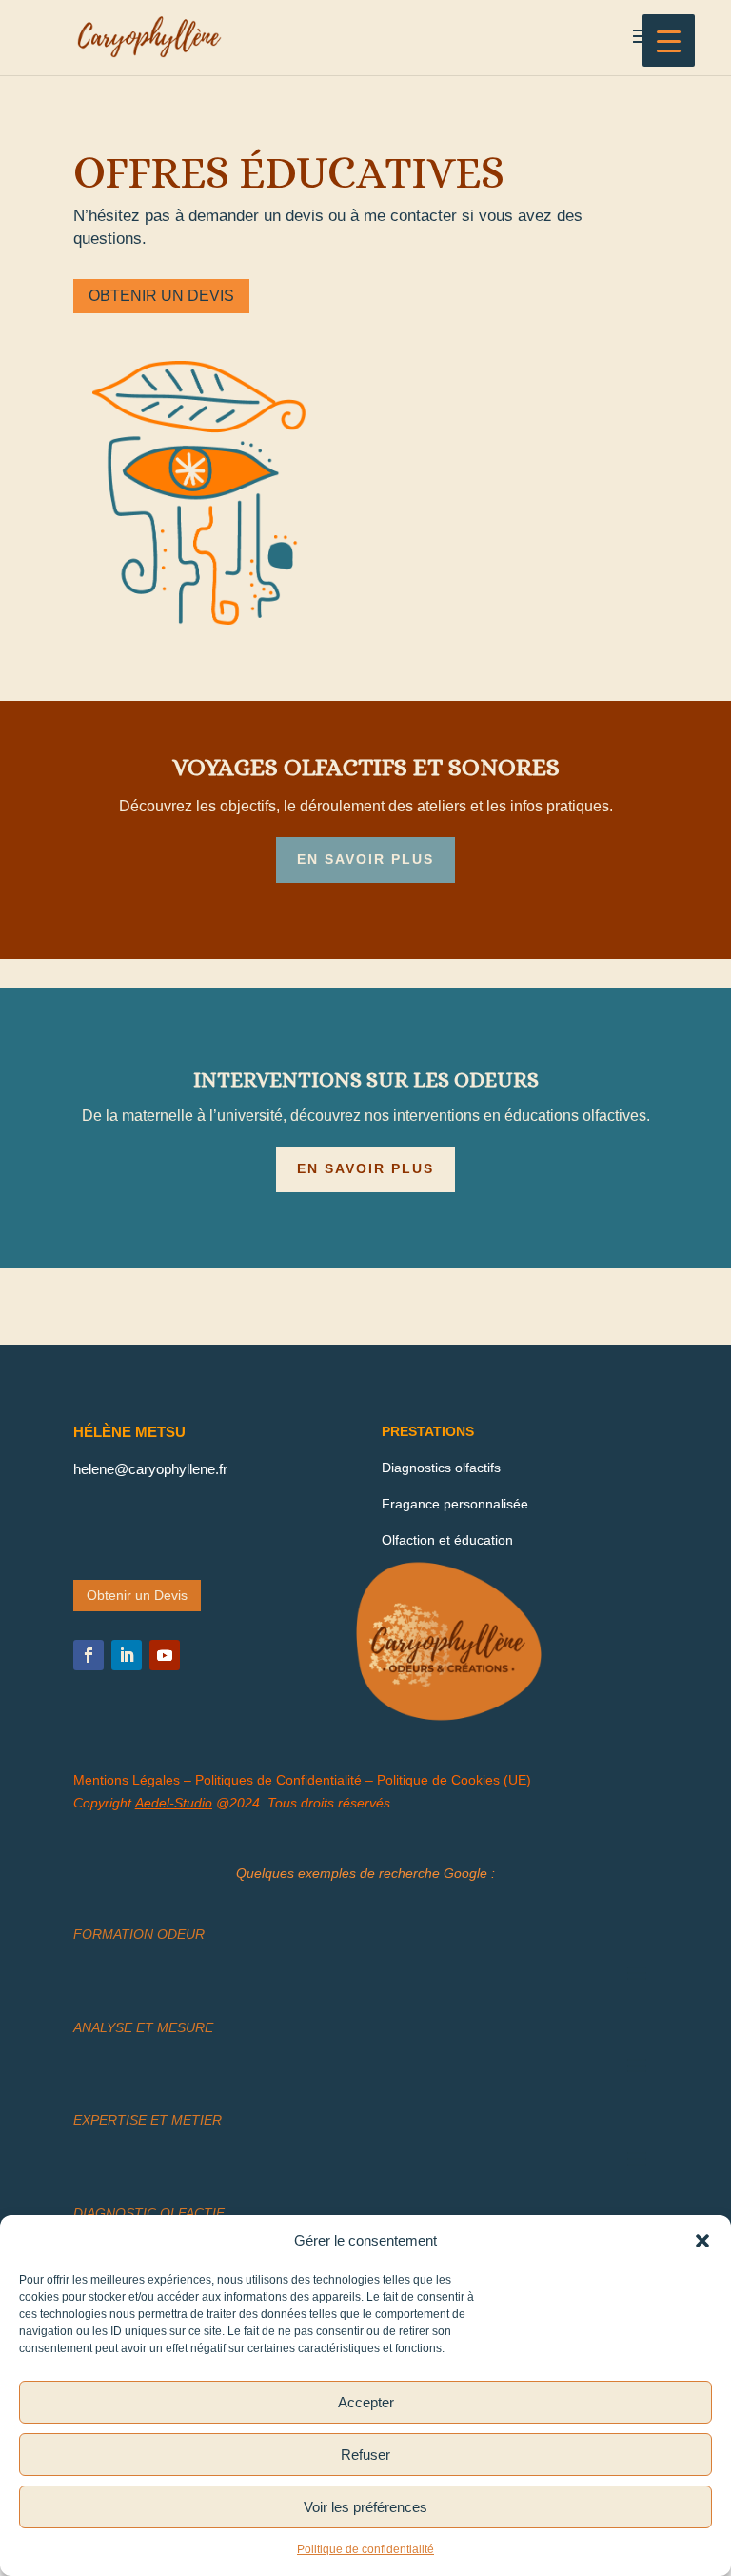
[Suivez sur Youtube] (165, 1655)
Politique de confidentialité (365, 2549)
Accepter (366, 2402)
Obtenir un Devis (137, 1595)
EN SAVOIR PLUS (365, 859)
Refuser (365, 2455)
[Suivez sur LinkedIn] (127, 1655)
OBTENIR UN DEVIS (161, 296)
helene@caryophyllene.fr (150, 1469)
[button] (702, 2241)
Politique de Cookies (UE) (454, 1780)
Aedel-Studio (174, 1803)
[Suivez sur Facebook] (89, 1655)
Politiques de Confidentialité (278, 1780)
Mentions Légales (128, 1780)
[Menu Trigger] (669, 40)
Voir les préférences (365, 2507)
